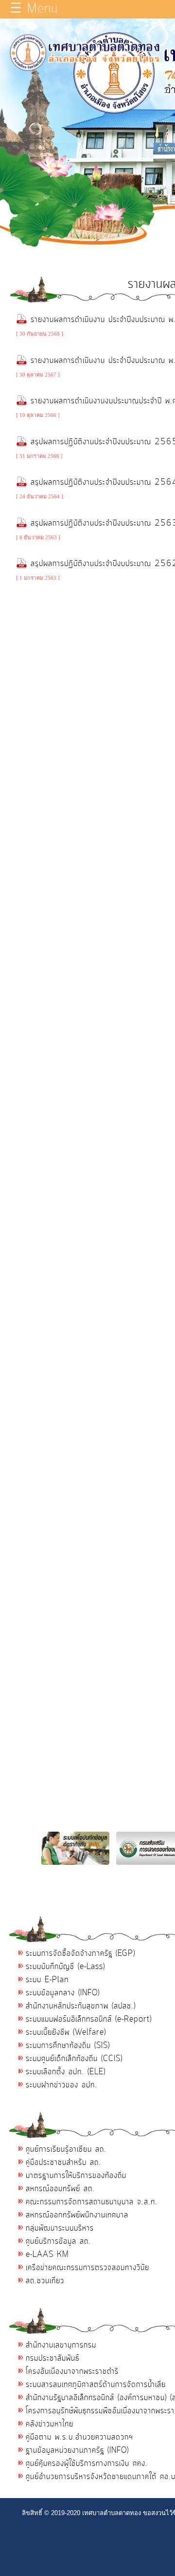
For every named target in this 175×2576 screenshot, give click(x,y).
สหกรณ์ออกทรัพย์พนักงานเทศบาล (77, 2215)
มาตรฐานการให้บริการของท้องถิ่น (76, 2176)
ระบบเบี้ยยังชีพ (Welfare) (66, 2032)
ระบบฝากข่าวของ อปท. (61, 2085)
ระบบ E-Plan (47, 1980)
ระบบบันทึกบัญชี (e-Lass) (65, 1967)
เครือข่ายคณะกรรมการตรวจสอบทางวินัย (87, 2268)
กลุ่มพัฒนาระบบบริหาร (60, 2228)
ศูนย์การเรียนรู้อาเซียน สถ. (66, 2149)
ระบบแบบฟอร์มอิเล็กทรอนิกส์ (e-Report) (89, 2019)
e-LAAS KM (47, 2254)
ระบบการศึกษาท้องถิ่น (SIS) (68, 2046)
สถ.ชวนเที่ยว (45, 2281)
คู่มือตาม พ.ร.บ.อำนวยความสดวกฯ (79, 2437)
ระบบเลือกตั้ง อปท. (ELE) (66, 2072)
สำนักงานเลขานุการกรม (61, 2345)
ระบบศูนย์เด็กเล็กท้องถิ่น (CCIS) (74, 2059)
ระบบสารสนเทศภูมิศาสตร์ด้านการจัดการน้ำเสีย (96, 2385)
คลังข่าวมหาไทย (50, 2424)
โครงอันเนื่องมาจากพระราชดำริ (72, 2371)
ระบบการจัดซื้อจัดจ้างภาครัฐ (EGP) (80, 1953)
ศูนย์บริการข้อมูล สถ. (58, 2241)
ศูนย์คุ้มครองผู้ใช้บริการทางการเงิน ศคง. (87, 2463)
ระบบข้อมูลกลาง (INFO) (63, 1993)
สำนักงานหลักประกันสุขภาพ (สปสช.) (81, 2006)
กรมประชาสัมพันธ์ (52, 2358)
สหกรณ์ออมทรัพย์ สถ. (60, 2189)
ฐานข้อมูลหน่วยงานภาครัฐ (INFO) (77, 2450)
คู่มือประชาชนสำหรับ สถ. (63, 2162)
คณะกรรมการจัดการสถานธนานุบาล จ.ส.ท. (92, 2202)
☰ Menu (34, 9)
